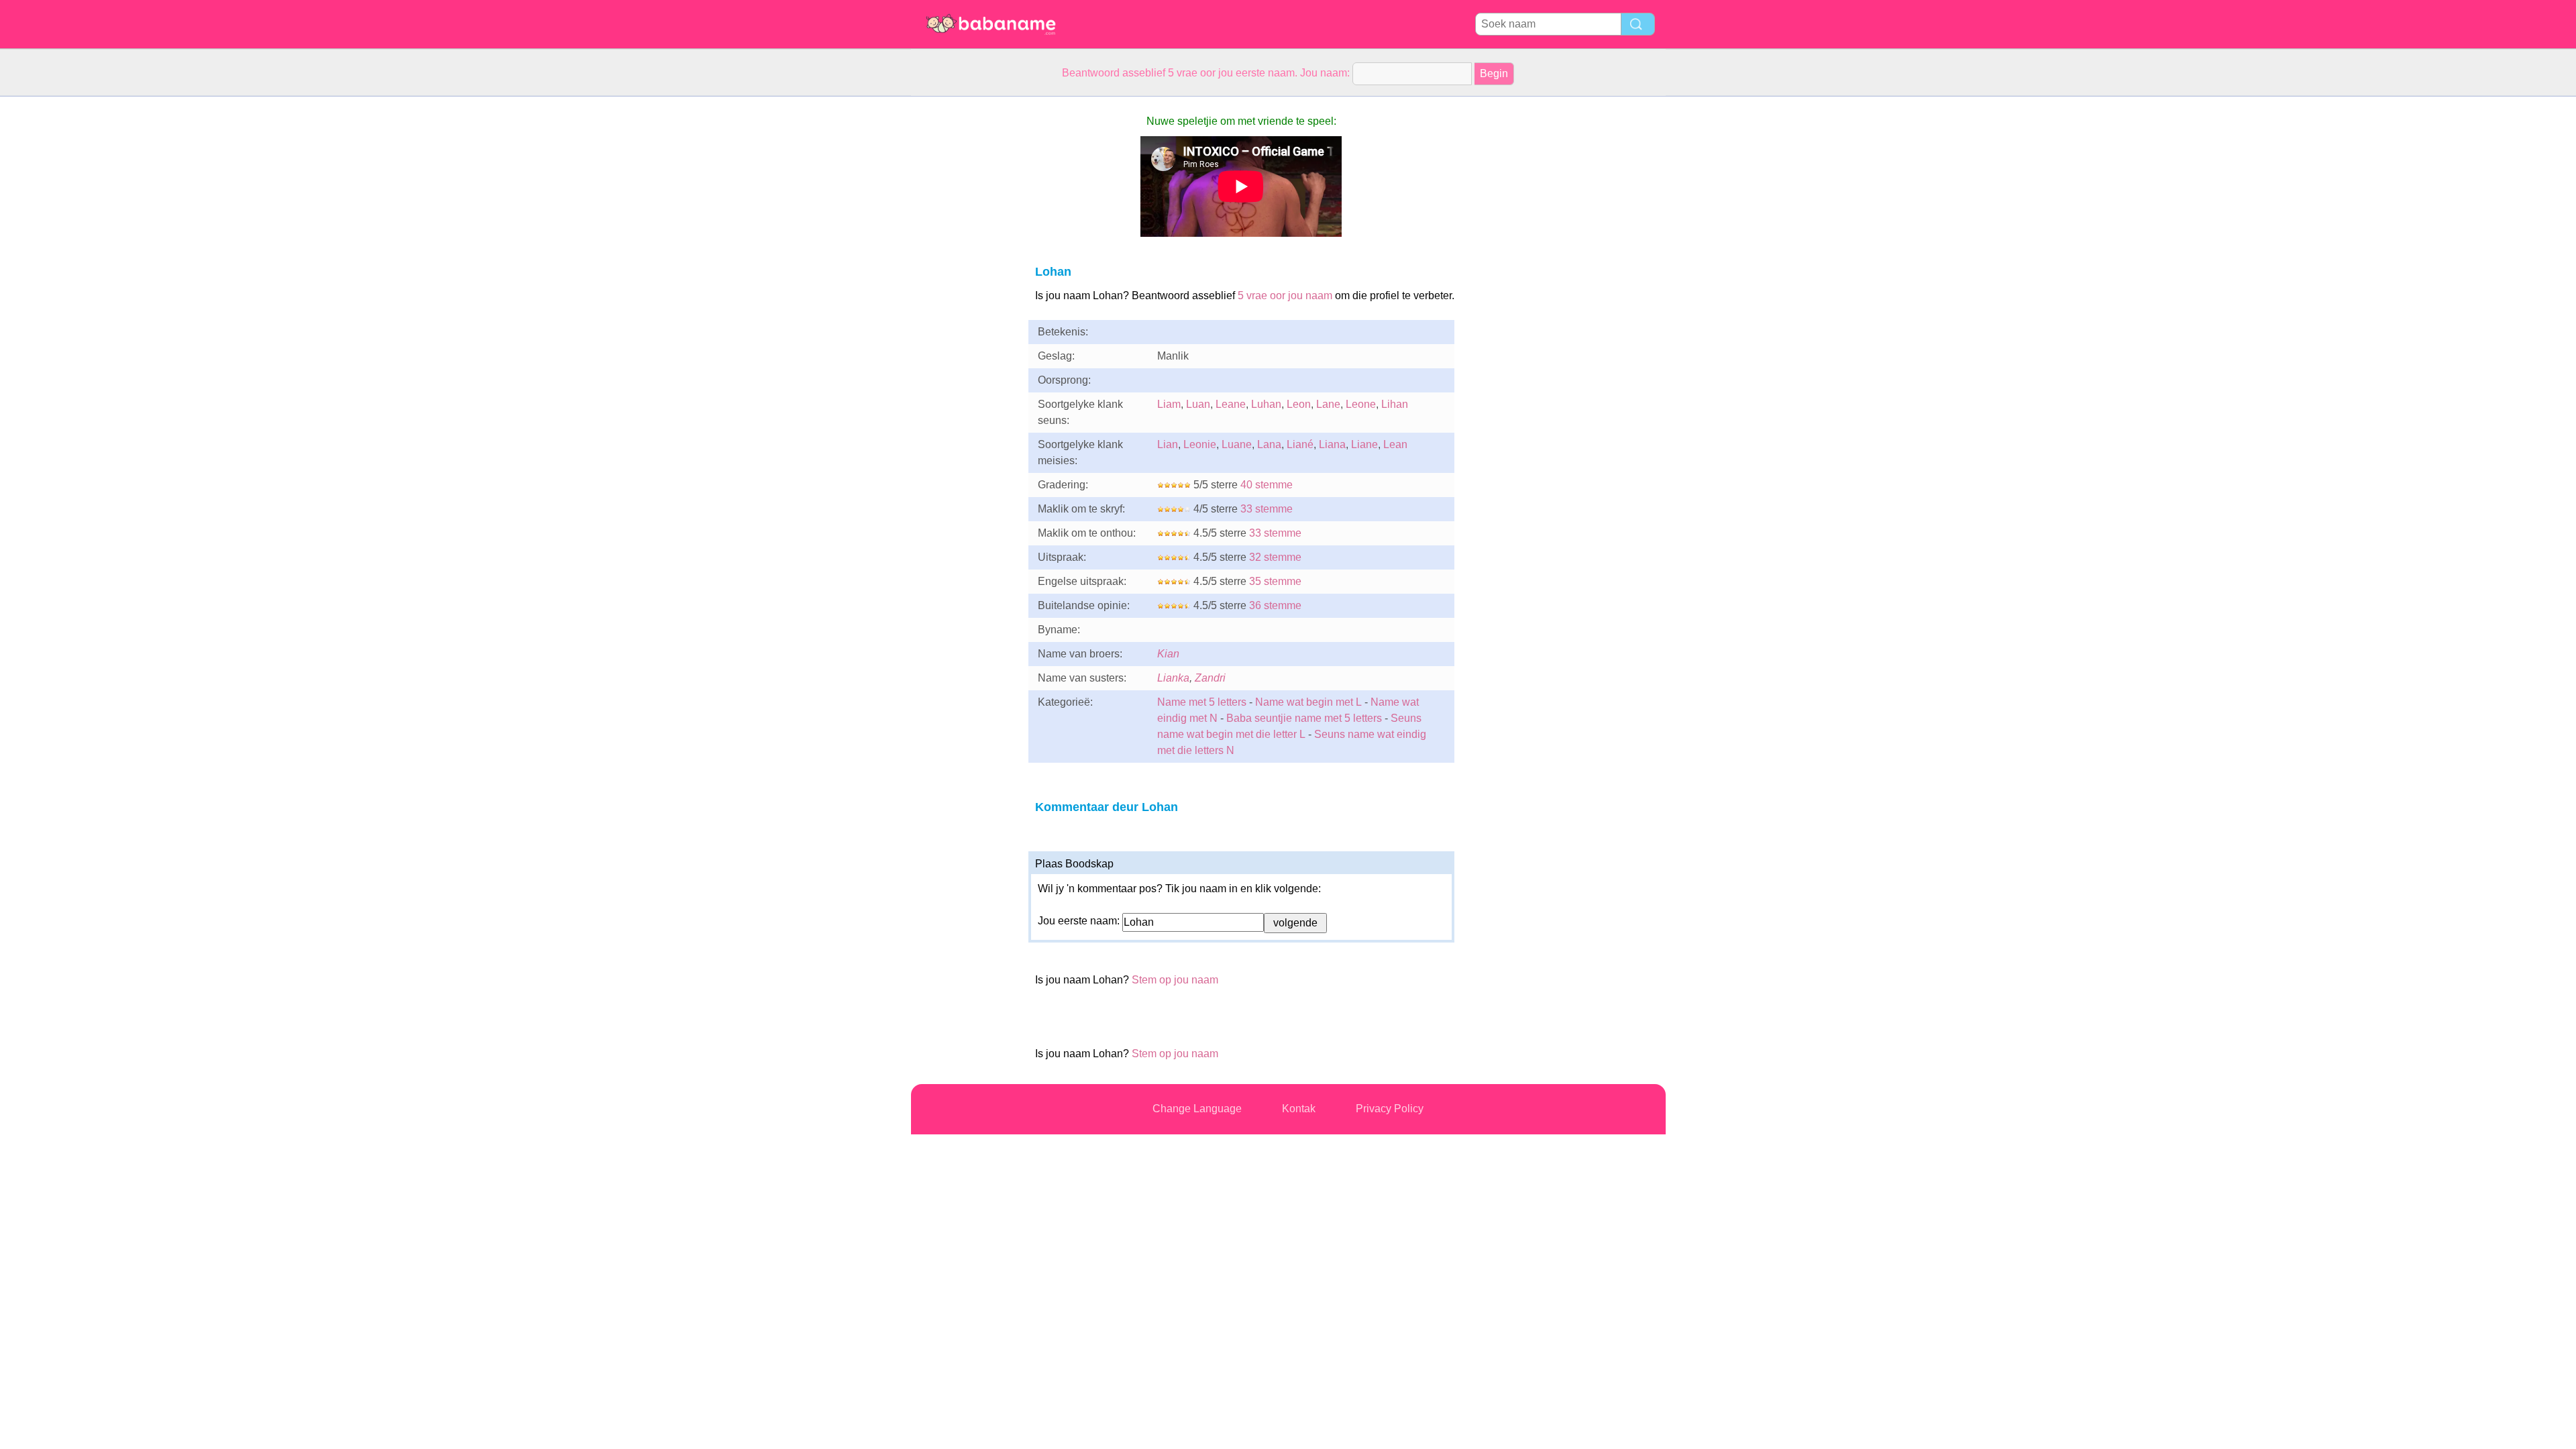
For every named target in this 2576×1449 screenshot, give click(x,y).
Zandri (1210, 678)
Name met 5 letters (1202, 702)
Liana (1332, 444)
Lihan (1395, 404)
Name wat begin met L (1308, 702)
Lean (1395, 444)
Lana (1269, 444)
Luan (1198, 404)
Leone (1361, 404)
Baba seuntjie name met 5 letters (1304, 718)
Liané (1300, 444)
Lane (1328, 404)
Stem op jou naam (1175, 980)
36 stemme (1275, 605)
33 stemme (1267, 509)
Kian (1168, 654)
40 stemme (1267, 485)
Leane (1231, 404)
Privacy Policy (1390, 1109)
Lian (1168, 444)
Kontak (1299, 1109)
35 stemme (1275, 581)
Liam (1169, 404)
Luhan (1266, 404)
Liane (1364, 444)
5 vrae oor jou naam (1285, 296)
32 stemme (1275, 557)
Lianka (1173, 678)
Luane (1237, 444)
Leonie (1200, 444)
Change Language (1197, 1109)
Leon (1299, 404)
